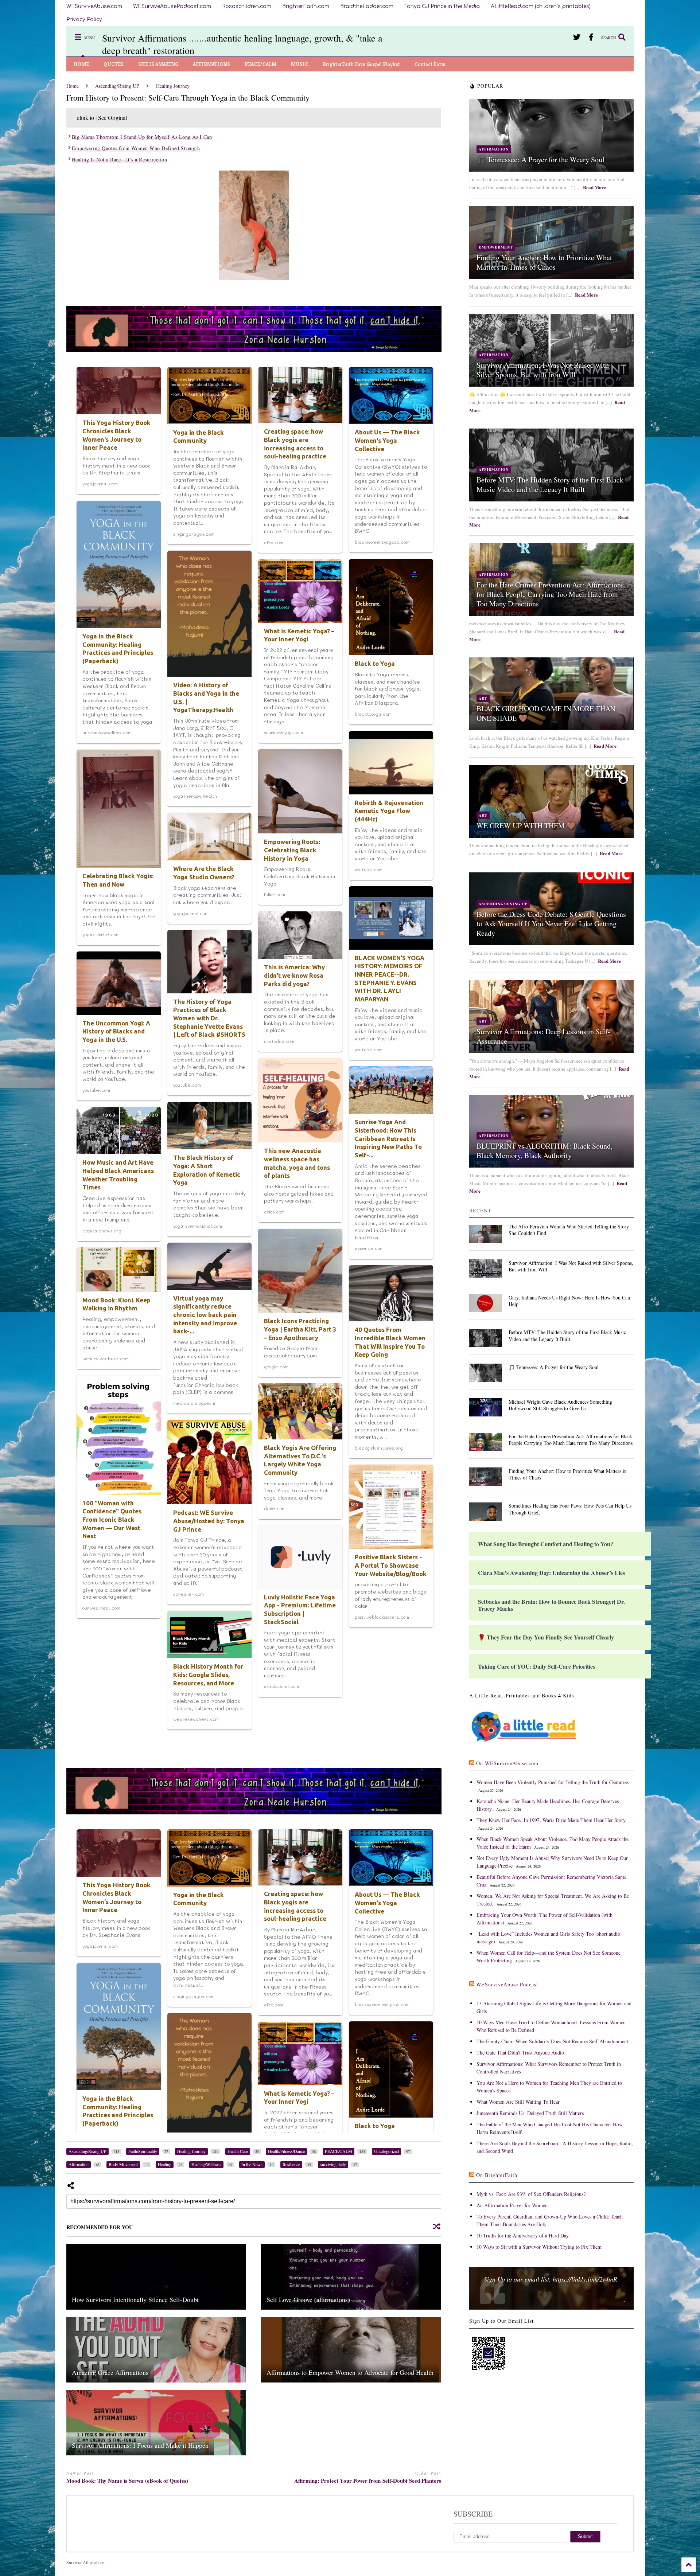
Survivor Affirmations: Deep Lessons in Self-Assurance (543, 1036)
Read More (594, 187)
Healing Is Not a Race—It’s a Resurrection (120, 159)
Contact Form (430, 64)
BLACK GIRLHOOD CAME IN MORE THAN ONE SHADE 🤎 (546, 713)
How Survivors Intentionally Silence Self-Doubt (135, 2299)
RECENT (480, 1210)
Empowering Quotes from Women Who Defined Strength (136, 148)
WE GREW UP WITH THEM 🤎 (526, 826)
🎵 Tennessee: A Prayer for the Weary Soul (540, 159)
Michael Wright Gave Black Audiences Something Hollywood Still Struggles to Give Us (560, 1405)
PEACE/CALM (260, 64)
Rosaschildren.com (247, 6)
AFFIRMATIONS (211, 64)
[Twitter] (577, 37)
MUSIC (300, 64)
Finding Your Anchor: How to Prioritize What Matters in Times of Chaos (544, 262)
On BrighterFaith (497, 2175)
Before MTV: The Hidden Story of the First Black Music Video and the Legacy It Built (550, 484)
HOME (81, 64)
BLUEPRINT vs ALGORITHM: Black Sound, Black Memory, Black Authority (545, 1151)
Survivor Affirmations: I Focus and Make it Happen (140, 2445)
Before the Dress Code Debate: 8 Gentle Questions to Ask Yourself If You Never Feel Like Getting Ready (551, 924)
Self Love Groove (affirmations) (308, 2299)
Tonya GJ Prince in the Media (442, 6)
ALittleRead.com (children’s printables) (541, 6)
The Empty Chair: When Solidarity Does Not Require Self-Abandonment (552, 2041)
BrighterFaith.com (306, 6)
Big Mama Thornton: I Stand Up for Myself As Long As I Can (142, 137)
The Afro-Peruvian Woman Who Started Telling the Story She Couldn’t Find (569, 1230)
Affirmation (494, 149)
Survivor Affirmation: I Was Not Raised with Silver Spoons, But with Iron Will (543, 370)
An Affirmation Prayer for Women (512, 2205)
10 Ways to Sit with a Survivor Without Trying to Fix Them (539, 2247)
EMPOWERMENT (496, 247)
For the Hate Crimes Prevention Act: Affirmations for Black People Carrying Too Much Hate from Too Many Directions (550, 594)
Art (483, 698)
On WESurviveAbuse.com (507, 1763)
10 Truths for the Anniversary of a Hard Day (523, 2235)
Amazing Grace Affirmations (110, 2372)
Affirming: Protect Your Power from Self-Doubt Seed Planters (368, 2481)
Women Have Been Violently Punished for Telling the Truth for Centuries (553, 1782)
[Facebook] (591, 37)
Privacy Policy (84, 19)
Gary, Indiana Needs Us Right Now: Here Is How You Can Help (569, 1301)
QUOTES (114, 64)
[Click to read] (156, 2277)
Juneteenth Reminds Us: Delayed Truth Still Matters (530, 2113)
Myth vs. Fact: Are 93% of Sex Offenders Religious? (531, 2194)
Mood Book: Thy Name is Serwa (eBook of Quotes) (127, 2481)
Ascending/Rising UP (503, 904)
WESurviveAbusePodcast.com (172, 6)
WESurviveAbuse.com (94, 6)
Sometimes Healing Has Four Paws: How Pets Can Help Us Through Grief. (570, 1509)
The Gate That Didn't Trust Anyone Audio (520, 2053)
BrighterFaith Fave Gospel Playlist (361, 64)
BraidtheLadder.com (367, 6)
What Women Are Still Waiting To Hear (518, 2102)
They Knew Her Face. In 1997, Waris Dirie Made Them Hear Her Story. (552, 1820)
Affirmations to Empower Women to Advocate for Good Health (350, 2372)
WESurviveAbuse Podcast (507, 1984)
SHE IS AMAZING (158, 64)
